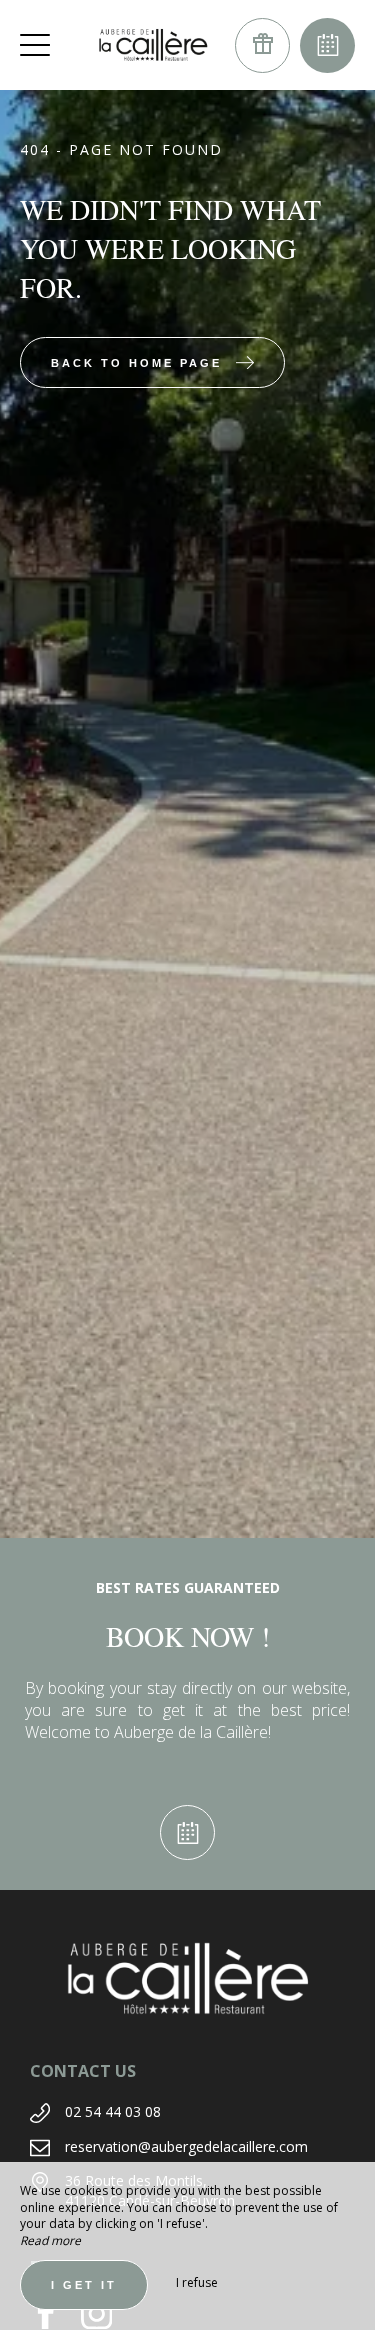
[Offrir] (262, 45)
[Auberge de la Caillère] (153, 45)
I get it (84, 2285)
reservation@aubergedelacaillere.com (186, 2146)
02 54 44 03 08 (113, 2111)
